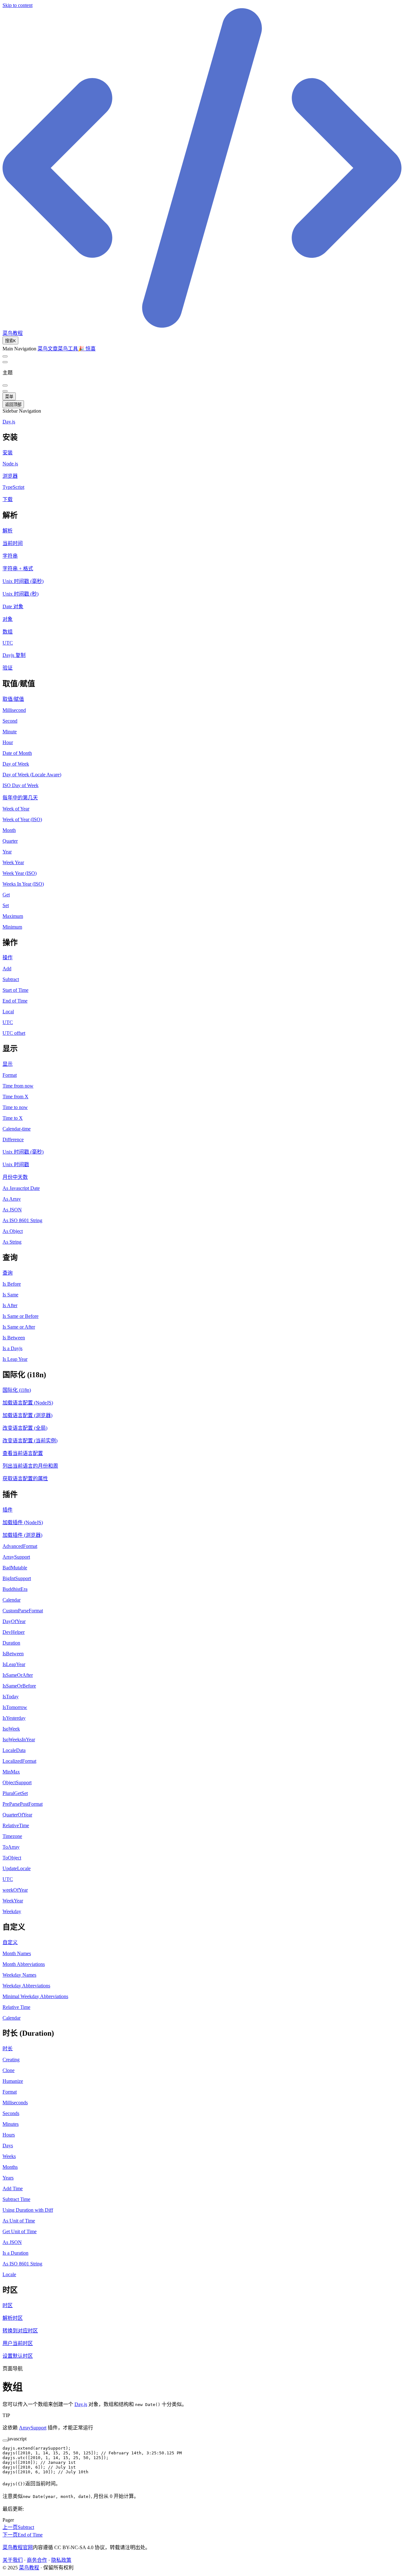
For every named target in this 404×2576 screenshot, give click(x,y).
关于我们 (13, 2560)
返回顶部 (13, 405)
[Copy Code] (5, 2440)
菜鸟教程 (29, 2568)
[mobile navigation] (5, 391)
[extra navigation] (5, 362)
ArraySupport (33, 2428)
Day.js (81, 2404)
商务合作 (37, 2560)
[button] (202, 436)
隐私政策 (61, 2560)
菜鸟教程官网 (18, 2547)
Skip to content (18, 5)
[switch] (5, 356)
